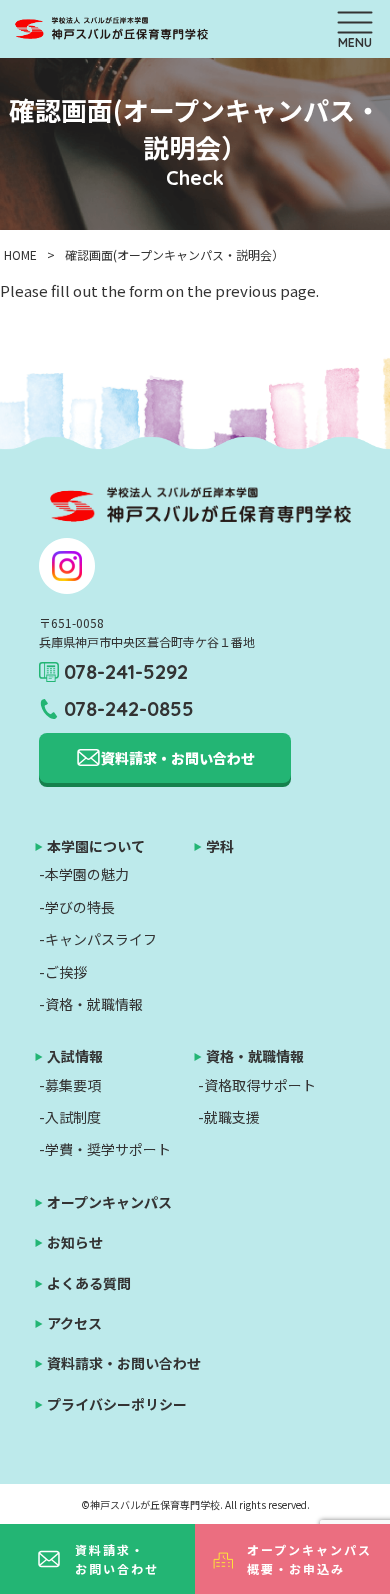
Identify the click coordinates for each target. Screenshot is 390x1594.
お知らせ (75, 1242)
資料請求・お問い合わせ (117, 1559)
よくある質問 (89, 1283)
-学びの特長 (77, 907)
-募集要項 (70, 1085)
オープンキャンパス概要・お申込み (309, 1559)
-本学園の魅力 (84, 874)
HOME (20, 254)
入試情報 (75, 1056)
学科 (220, 846)
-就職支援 (229, 1117)
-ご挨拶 (63, 972)
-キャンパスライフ (98, 939)
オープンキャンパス (109, 1202)
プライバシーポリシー (117, 1404)
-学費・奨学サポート (105, 1149)
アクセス (74, 1323)
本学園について (96, 846)
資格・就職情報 (255, 1056)
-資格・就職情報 (91, 1004)
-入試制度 (70, 1117)
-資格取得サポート (257, 1085)
